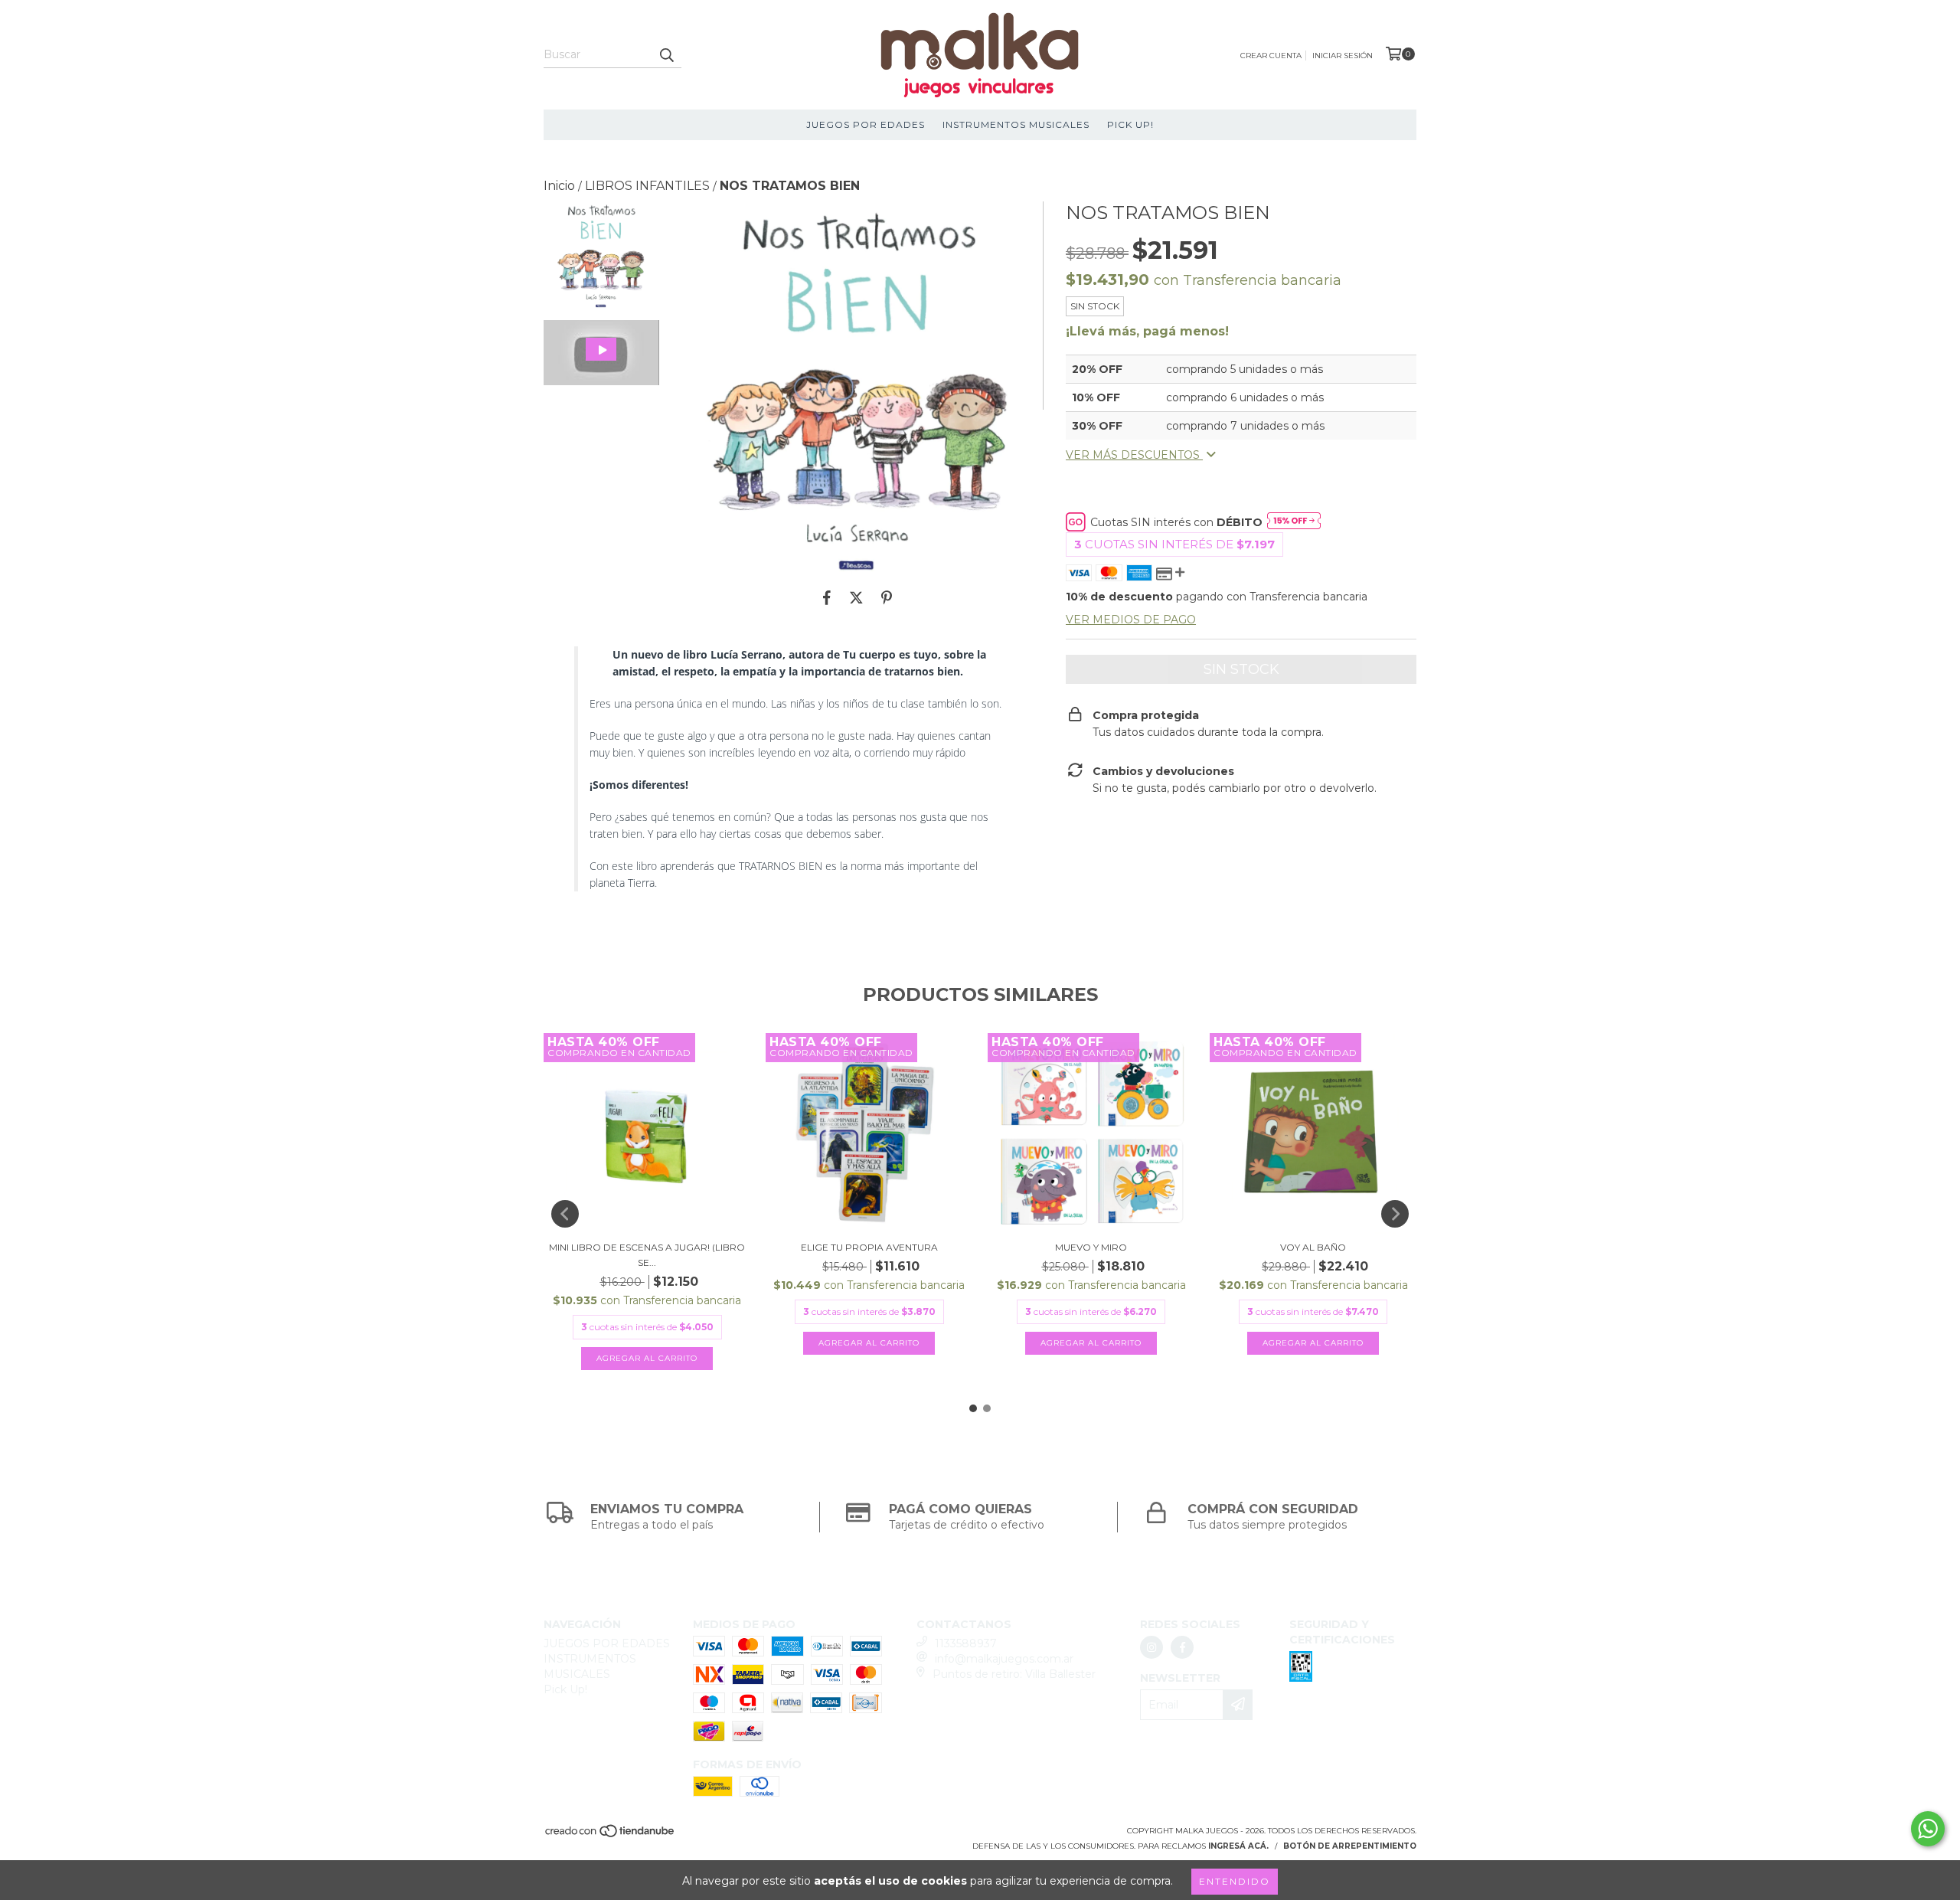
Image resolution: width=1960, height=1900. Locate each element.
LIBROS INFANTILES (647, 186)
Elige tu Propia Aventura (869, 1247)
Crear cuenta (1271, 56)
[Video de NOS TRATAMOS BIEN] (601, 353)
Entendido (1235, 1881)
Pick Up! (1130, 124)
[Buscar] (666, 54)
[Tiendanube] (611, 1836)
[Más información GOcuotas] (1294, 522)
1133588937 (966, 1643)
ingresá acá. (1238, 1846)
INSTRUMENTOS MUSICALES (1016, 124)
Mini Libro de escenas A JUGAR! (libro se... (647, 1255)
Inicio (559, 186)
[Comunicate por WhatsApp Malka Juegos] (1928, 1829)
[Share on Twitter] (856, 597)
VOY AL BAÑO (1313, 1247)
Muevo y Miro (1091, 1247)
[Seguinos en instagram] (1151, 1647)
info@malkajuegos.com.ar (1004, 1659)
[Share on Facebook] (827, 597)
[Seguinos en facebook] (1182, 1647)
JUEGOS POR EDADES (866, 124)
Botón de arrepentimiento (1350, 1846)
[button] (601, 353)
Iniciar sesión (1343, 56)
